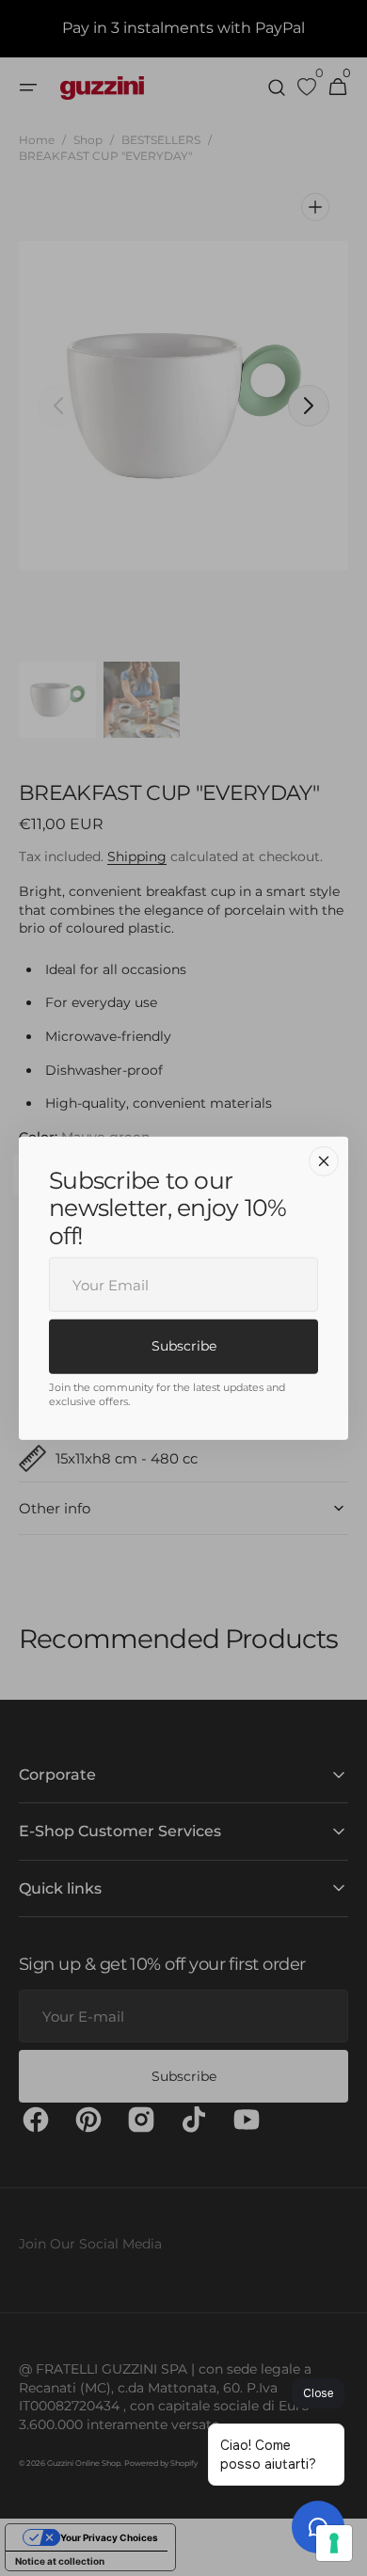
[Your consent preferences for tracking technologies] (334, 2543)
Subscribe (184, 1346)
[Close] (324, 1160)
